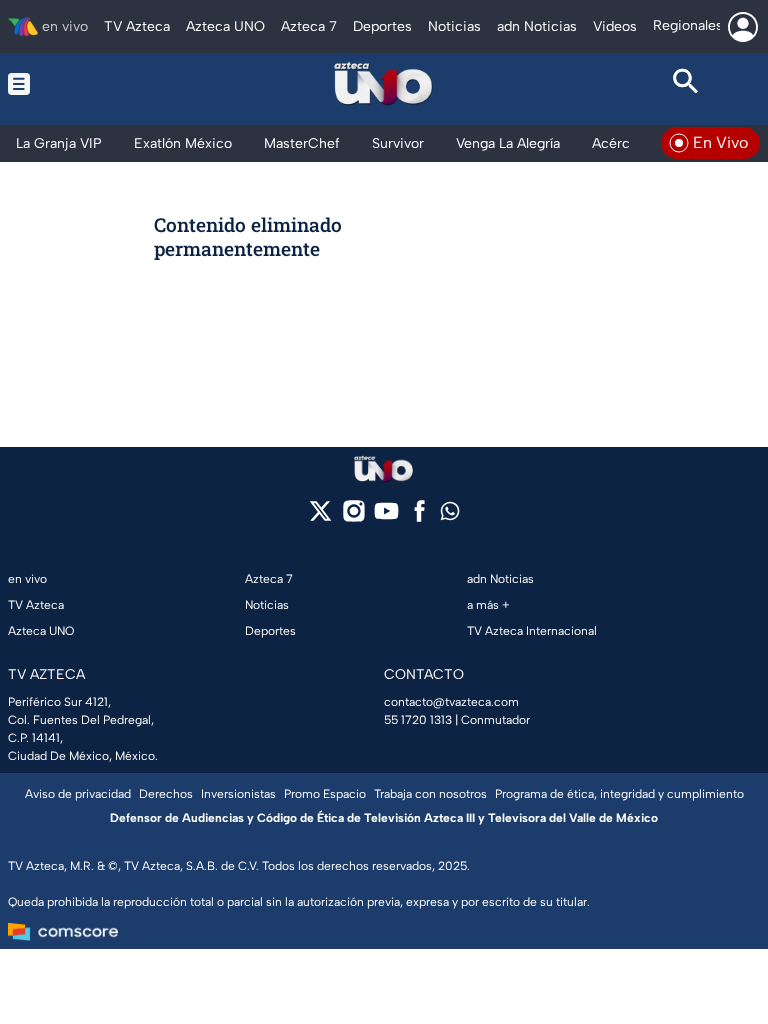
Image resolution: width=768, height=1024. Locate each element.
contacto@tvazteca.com (451, 702)
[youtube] (386, 517)
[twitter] (320, 517)
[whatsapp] (450, 515)
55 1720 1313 (418, 720)
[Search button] (686, 84)
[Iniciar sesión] (743, 27)
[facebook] (419, 517)
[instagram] (353, 517)
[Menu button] (82, 84)
